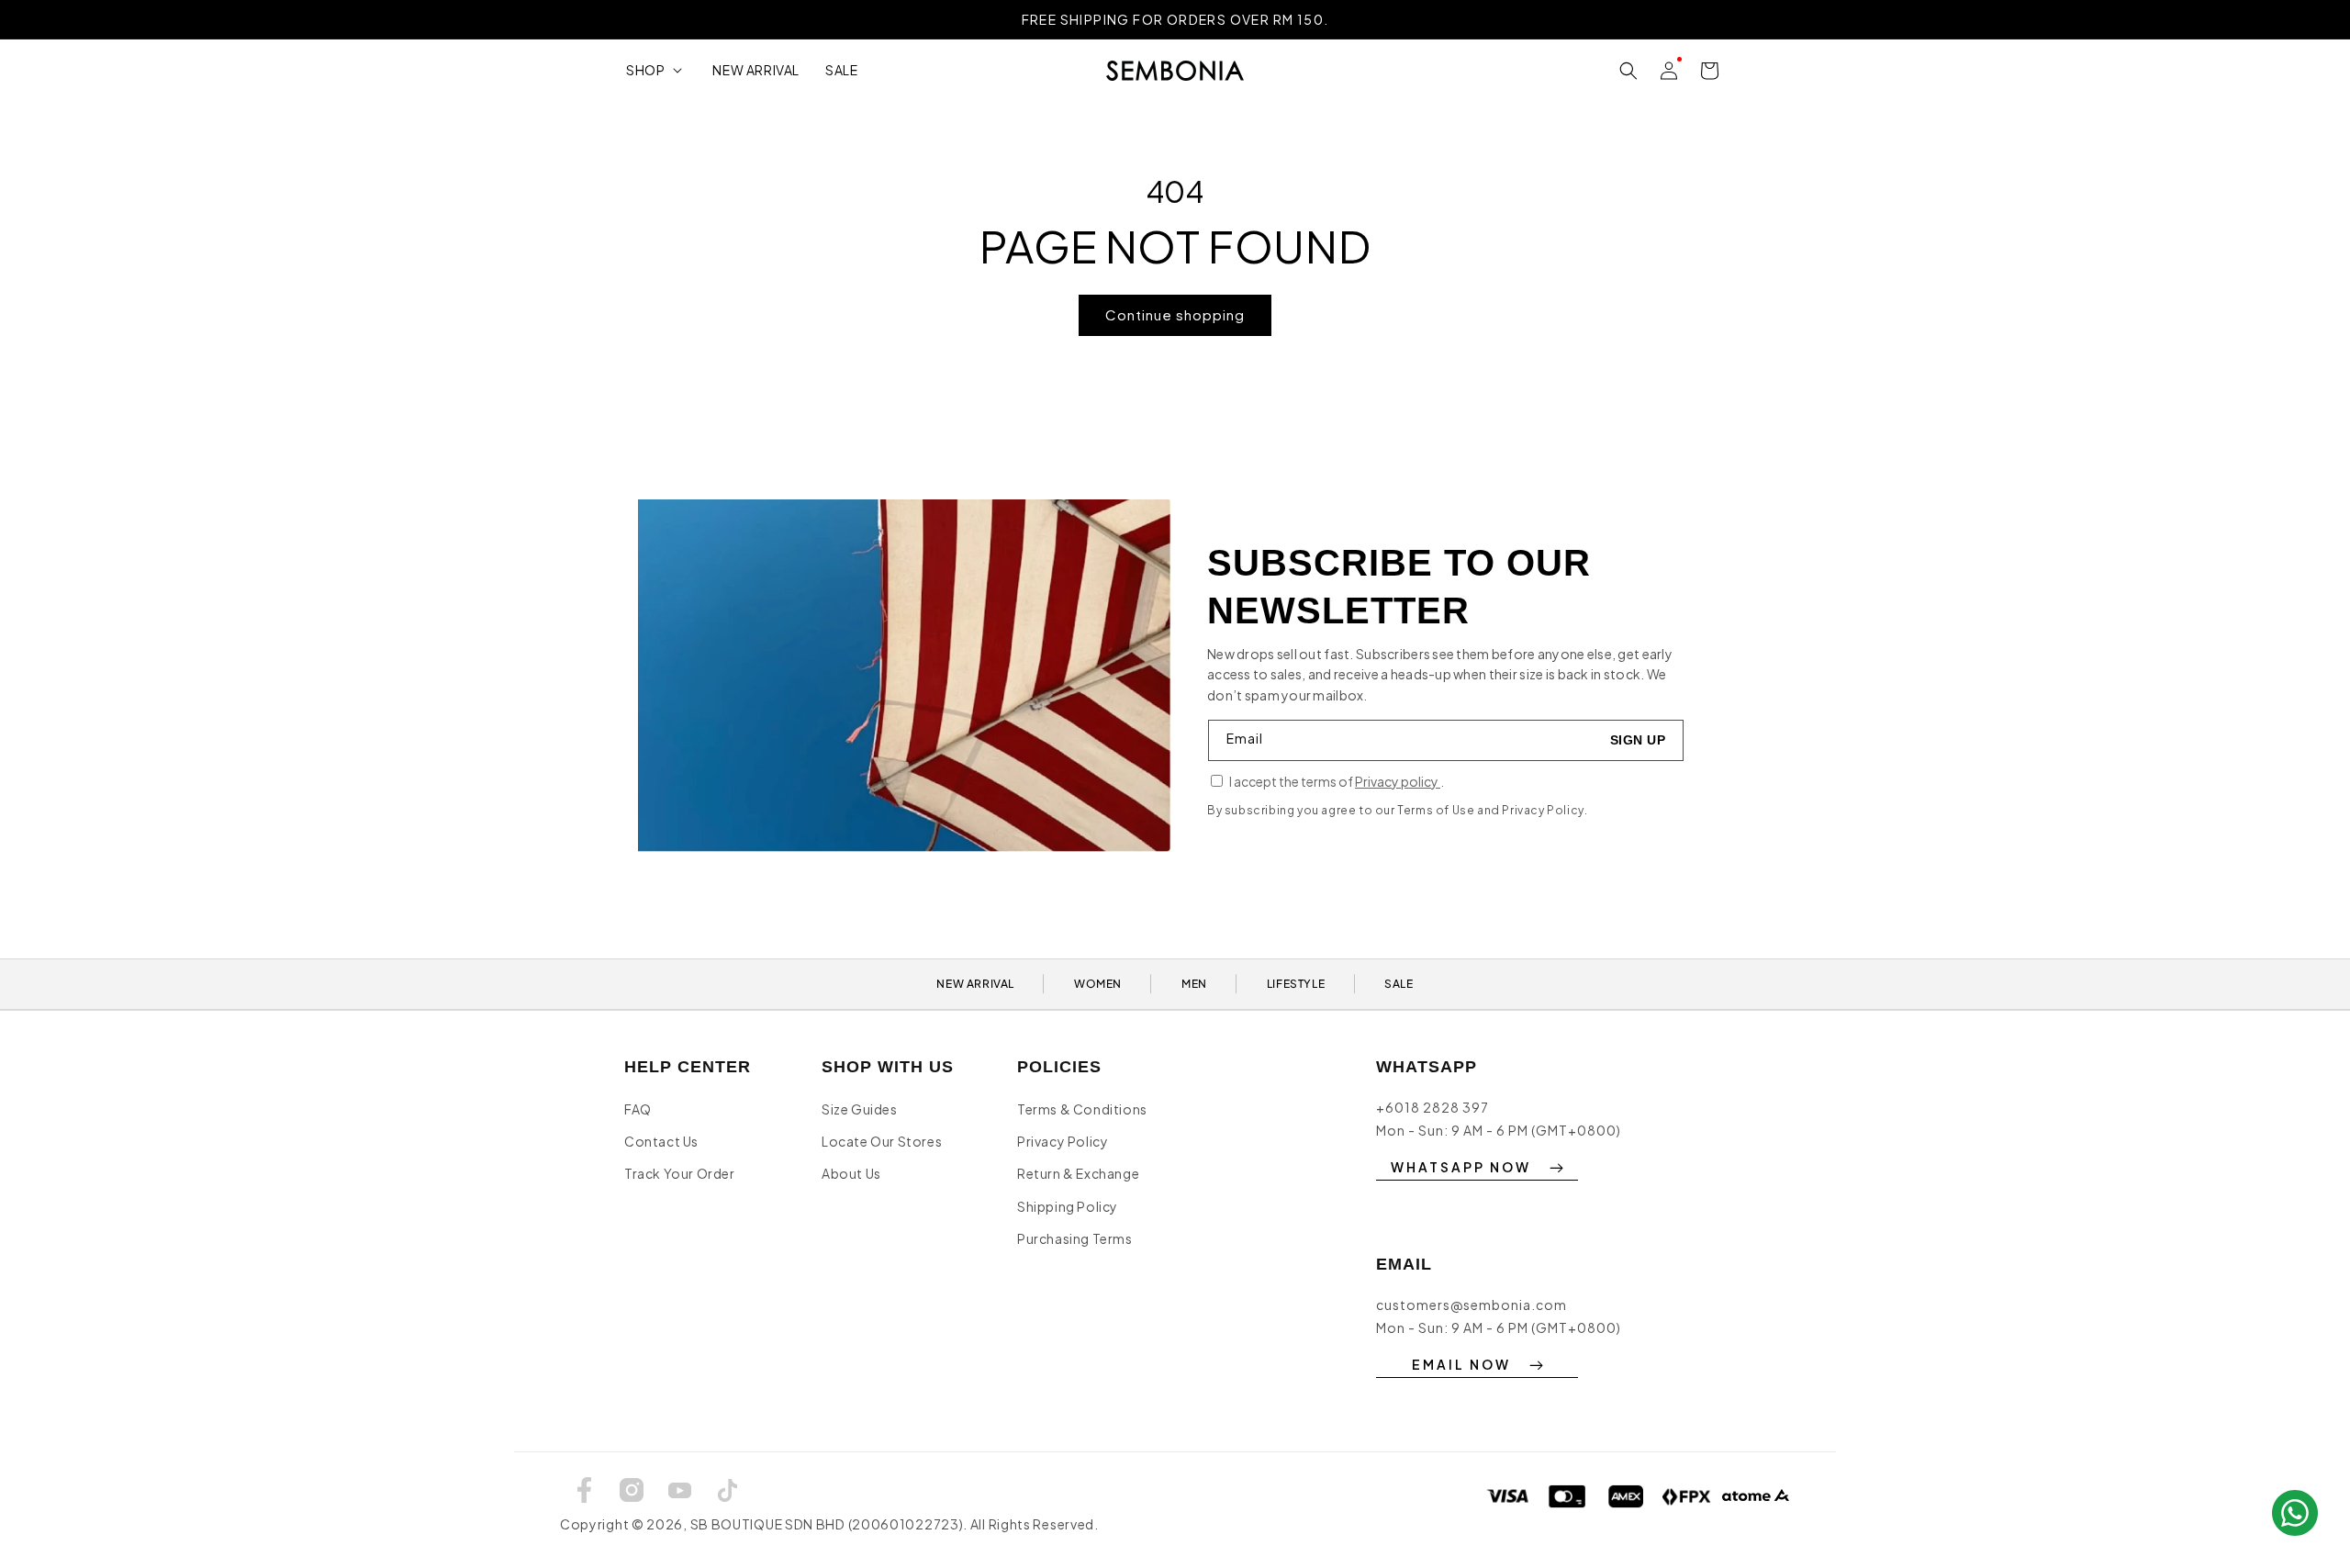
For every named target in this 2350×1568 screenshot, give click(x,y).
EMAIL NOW (1461, 1364)
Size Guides (860, 1109)
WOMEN (1098, 984)
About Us (851, 1173)
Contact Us (661, 1141)
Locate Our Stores (882, 1141)
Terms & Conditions (1082, 1109)
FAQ (638, 1109)
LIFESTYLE (1296, 984)
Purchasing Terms (1075, 1238)
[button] (656, 70)
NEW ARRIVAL (975, 984)
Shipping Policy (1068, 1206)
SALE (1399, 984)
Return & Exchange (1078, 1173)
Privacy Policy (1063, 1141)
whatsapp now (1461, 1167)
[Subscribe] (1638, 740)
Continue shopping (1175, 314)
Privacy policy (1398, 781)
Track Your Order (680, 1173)
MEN (1194, 984)
